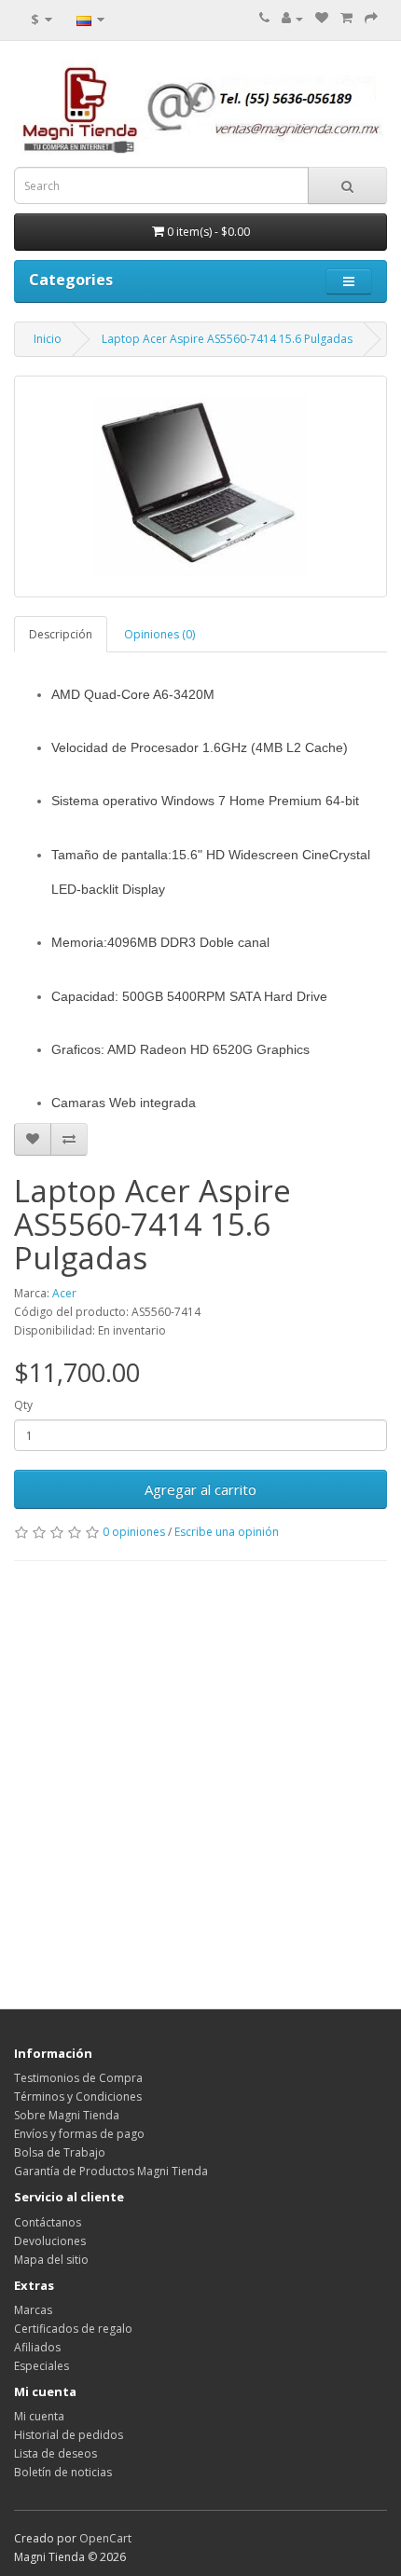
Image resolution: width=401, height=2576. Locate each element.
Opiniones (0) (159, 634)
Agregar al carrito (200, 1489)
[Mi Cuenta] (292, 18)
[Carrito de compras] (346, 18)
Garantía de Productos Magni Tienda (111, 2171)
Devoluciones (50, 2241)
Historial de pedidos (69, 2435)
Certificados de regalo (73, 2329)
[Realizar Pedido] (371, 18)
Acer (64, 1293)
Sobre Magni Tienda (67, 2115)
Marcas (33, 2310)
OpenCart (105, 2538)
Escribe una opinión (227, 1532)
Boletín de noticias (63, 2472)
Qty (23, 1405)
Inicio (48, 339)
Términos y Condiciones (78, 2096)
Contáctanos (48, 2222)
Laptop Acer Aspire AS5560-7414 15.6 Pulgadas (227, 339)
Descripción (61, 634)
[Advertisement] (200, 1780)
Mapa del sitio (51, 2260)
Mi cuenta (39, 2416)
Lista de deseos (55, 2453)
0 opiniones (134, 1532)
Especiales (41, 2366)
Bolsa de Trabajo (60, 2152)
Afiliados (37, 2347)
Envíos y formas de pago (79, 2134)
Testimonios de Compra (78, 2078)
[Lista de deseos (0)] (322, 18)
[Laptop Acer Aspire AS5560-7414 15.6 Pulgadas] (200, 486)
